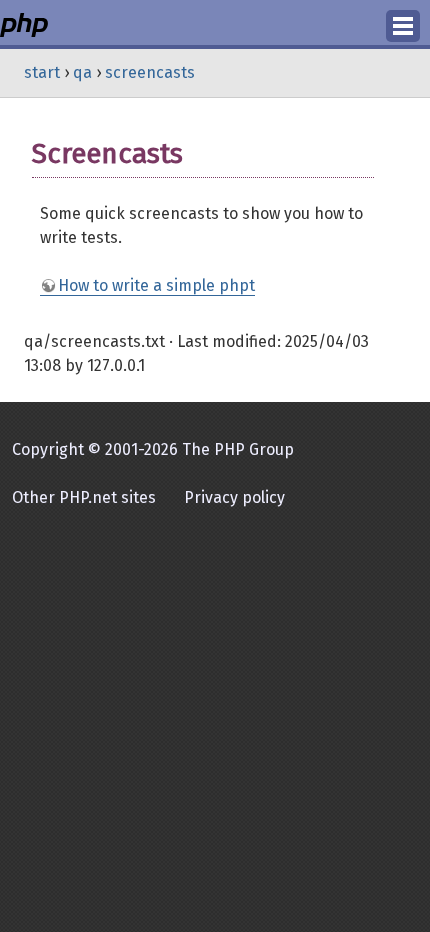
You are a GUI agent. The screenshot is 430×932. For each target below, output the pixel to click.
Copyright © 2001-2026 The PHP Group (153, 449)
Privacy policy (234, 497)
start (42, 72)
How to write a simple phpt (156, 285)
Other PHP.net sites (84, 497)
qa (82, 72)
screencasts (150, 72)
